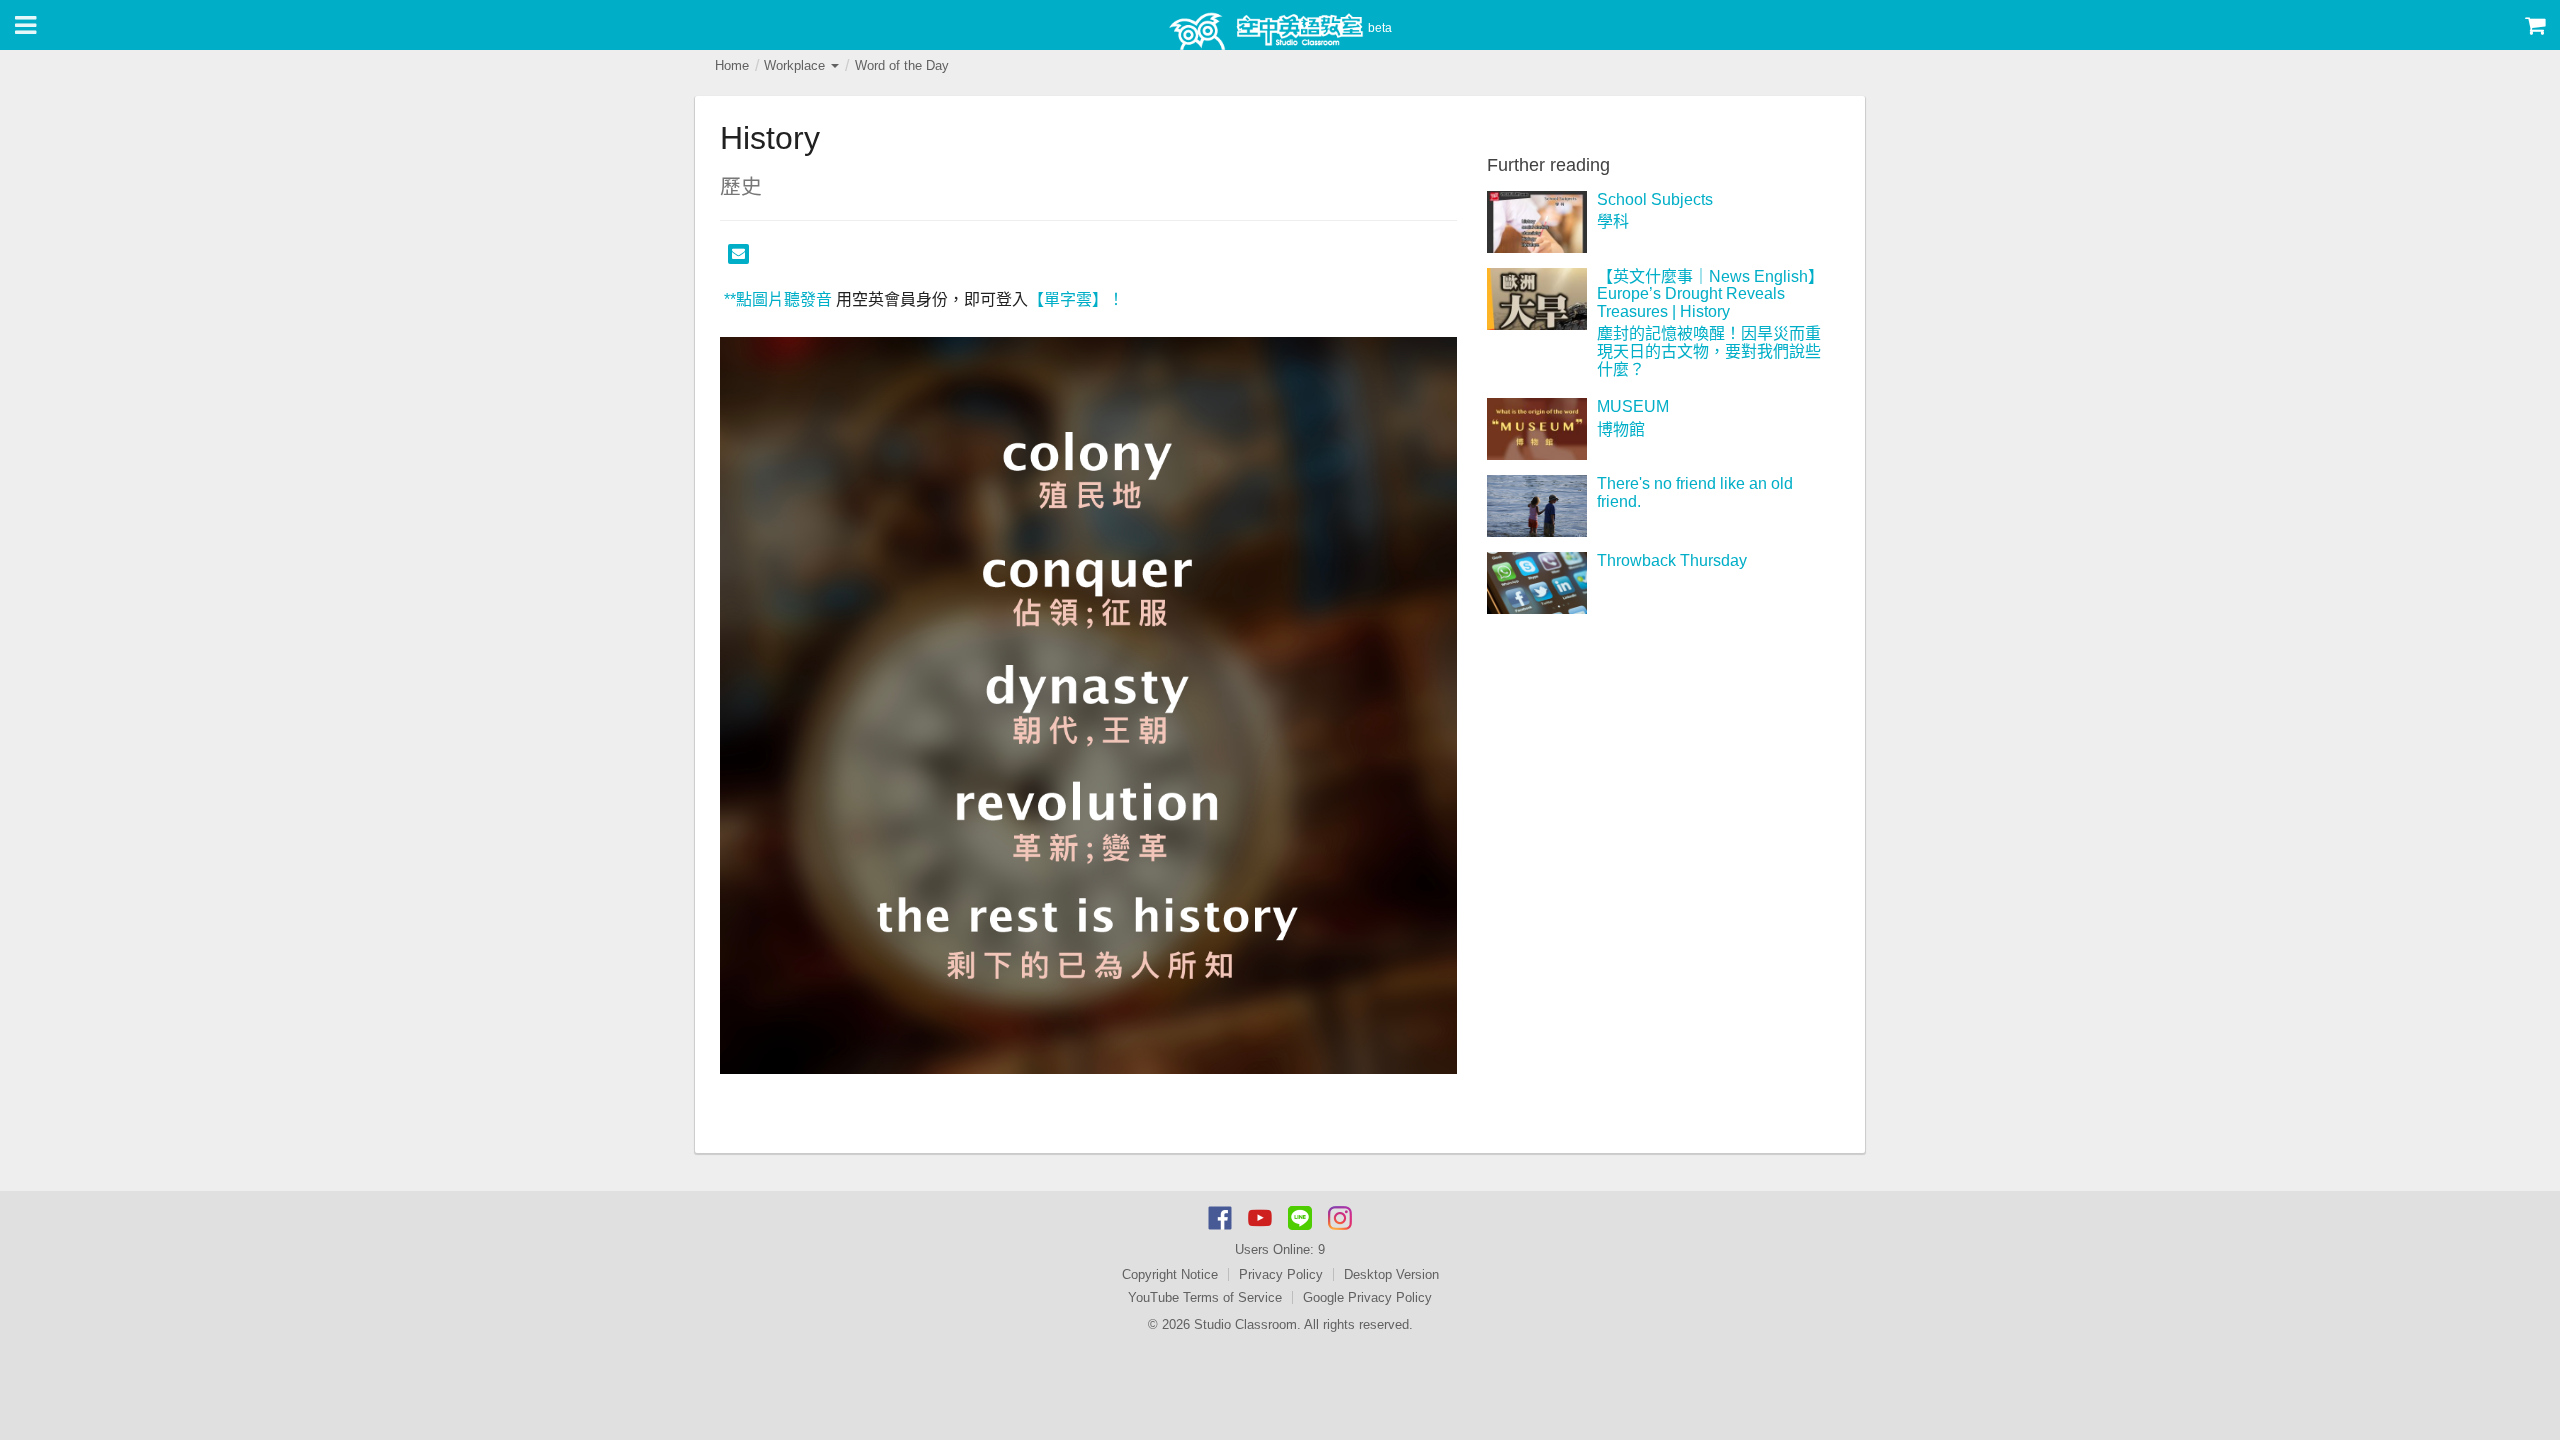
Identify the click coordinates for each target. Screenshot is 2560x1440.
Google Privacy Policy (1367, 1297)
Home (732, 65)
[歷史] (1088, 705)
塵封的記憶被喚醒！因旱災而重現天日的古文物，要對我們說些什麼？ (1709, 351)
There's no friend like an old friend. (1695, 492)
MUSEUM (1633, 406)
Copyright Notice (1170, 1274)
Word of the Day (902, 65)
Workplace (796, 65)
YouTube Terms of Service (1205, 1297)
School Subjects (1655, 199)
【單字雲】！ (1076, 299)
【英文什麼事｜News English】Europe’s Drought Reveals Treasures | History (1710, 294)
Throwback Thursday (1672, 560)
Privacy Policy (1281, 1274)
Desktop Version (1391, 1274)
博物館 (1621, 429)
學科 (1613, 221)
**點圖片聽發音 (776, 299)
